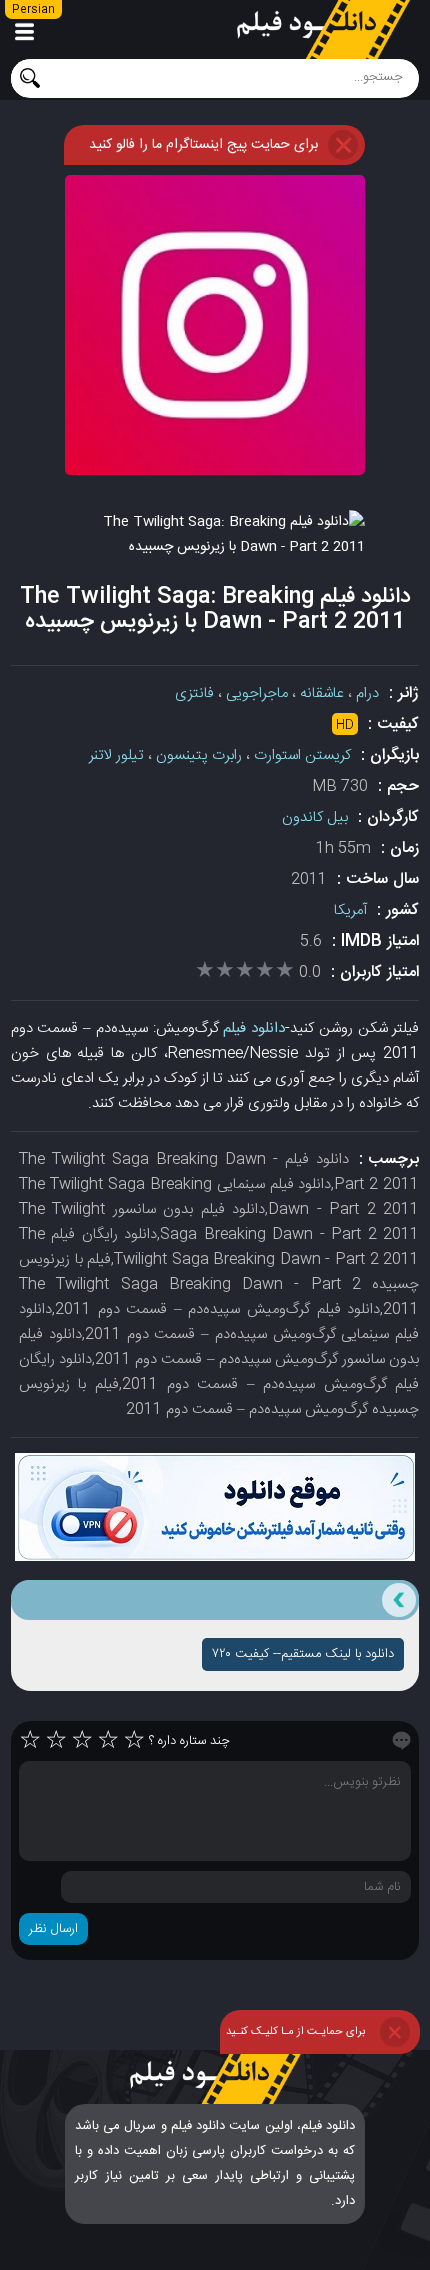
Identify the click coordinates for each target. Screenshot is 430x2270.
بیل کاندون (315, 817)
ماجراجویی (257, 693)
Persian (33, 10)
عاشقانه (322, 693)
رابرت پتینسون (199, 755)
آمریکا (350, 910)
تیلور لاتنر (116, 755)
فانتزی (194, 693)
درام (367, 693)
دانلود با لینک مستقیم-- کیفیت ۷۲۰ (303, 1654)
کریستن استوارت (302, 755)
